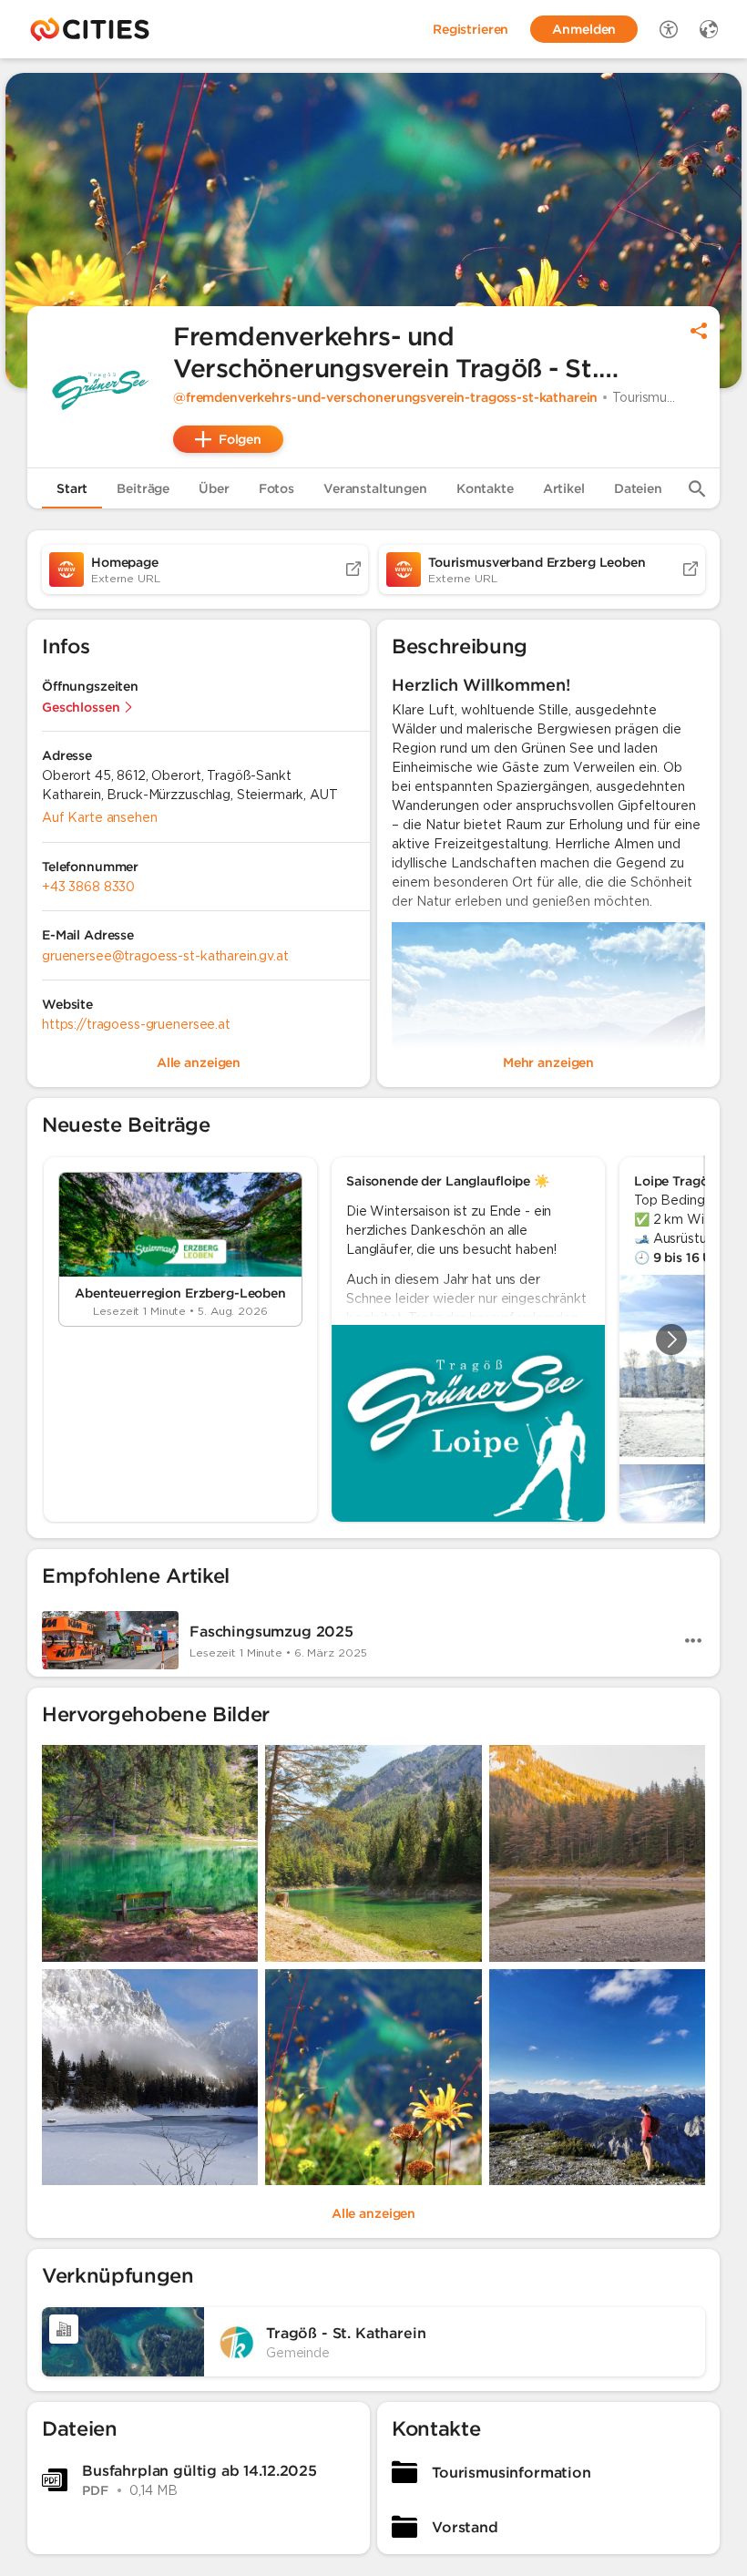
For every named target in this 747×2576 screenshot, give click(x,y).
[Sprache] (709, 29)
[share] (699, 331)
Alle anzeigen (373, 2213)
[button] (100, 386)
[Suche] (697, 488)
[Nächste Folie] (671, 1339)
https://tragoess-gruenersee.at (136, 1024)
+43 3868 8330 (88, 887)
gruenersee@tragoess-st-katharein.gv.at (165, 956)
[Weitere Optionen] (693, 1640)
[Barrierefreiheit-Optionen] (669, 29)
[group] (373, 1339)
